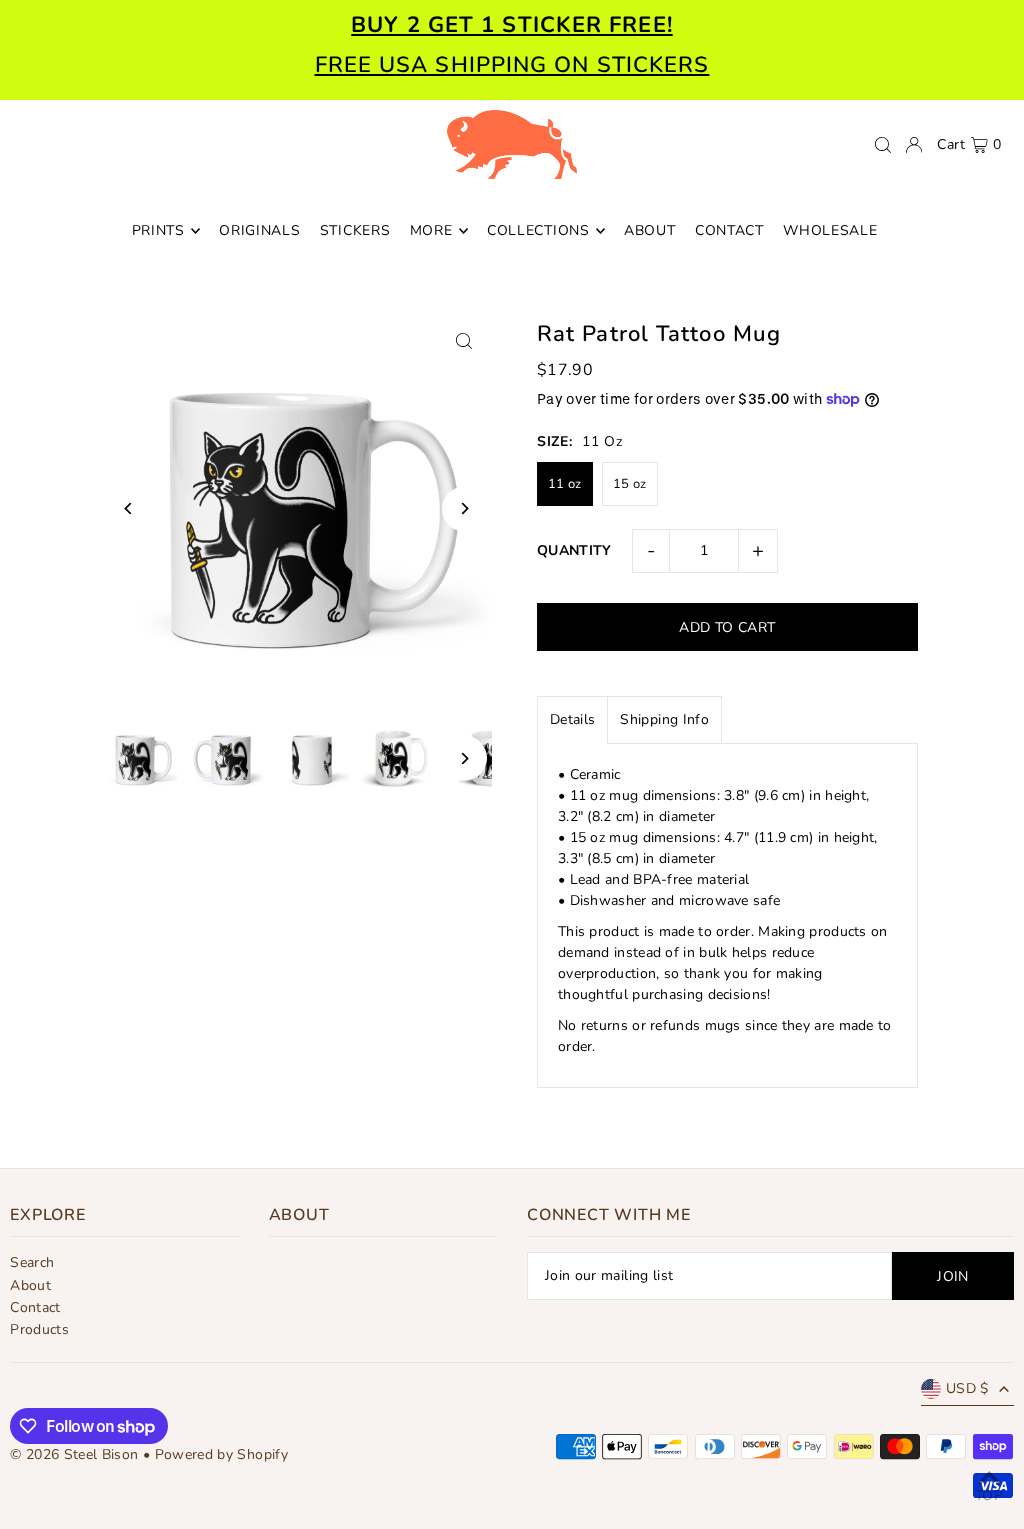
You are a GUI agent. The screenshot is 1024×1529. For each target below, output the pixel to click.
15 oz (630, 484)
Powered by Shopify (221, 1454)
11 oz (565, 484)
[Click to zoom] (464, 341)
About (30, 1285)
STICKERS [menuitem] (355, 230)
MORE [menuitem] (431, 230)
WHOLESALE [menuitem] (830, 230)
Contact (35, 1307)
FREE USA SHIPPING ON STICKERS (512, 65)
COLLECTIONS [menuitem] (538, 230)
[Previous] (128, 508)
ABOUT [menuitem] (650, 230)
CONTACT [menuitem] (729, 230)
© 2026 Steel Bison (74, 1454)
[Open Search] (883, 145)
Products (39, 1329)
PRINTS (158, 230)
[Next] (464, 508)
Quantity (574, 550)
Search (32, 1262)
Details (572, 719)
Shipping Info (664, 719)
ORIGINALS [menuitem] (259, 230)
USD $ (967, 1388)
